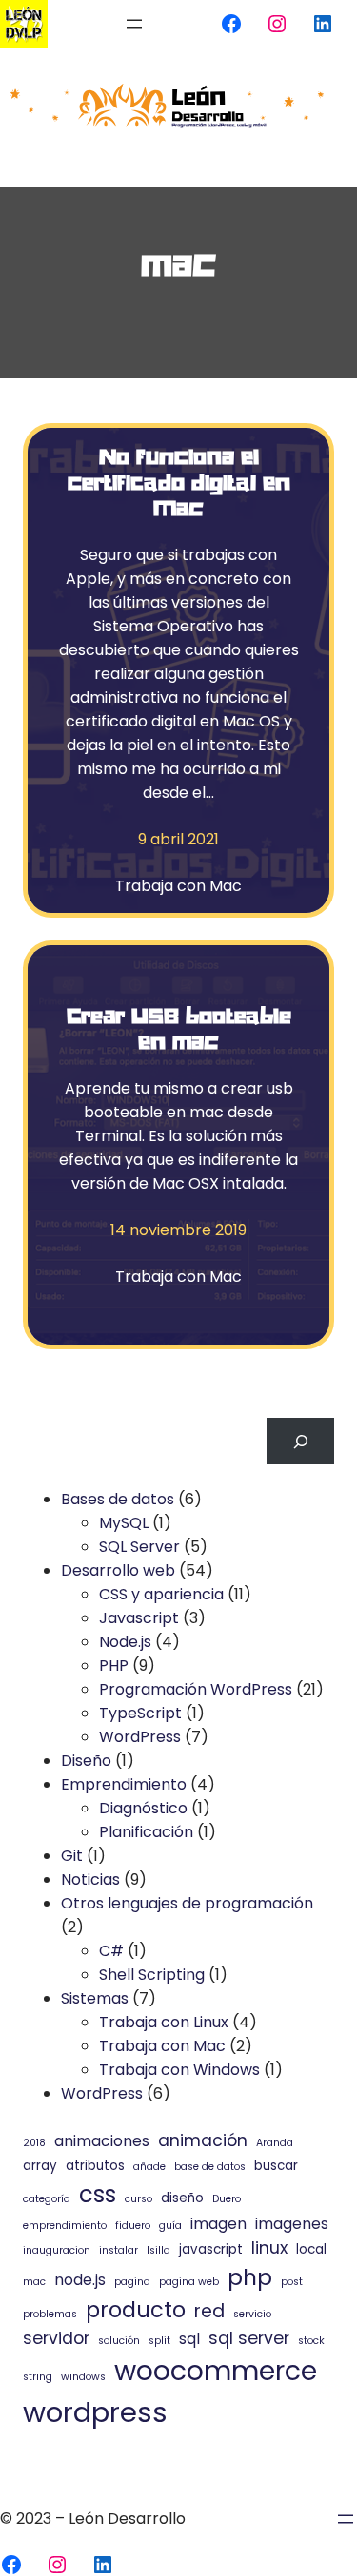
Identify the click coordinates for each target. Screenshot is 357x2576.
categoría (47, 2199)
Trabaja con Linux (164, 2022)
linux (269, 2248)
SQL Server (139, 1547)
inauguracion (57, 2250)
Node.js (125, 1642)
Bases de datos (118, 1499)
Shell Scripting (152, 1975)
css (98, 2194)
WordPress (140, 1737)
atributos (95, 2166)
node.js (80, 2280)
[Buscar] (300, 1441)
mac (34, 2282)
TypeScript (140, 1713)
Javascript (139, 1618)
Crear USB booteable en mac (179, 1028)
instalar (119, 2250)
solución (119, 2341)
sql (189, 2339)
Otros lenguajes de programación (187, 1903)
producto (136, 2310)
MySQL (124, 1523)
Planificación (146, 1832)
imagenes (292, 2224)
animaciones (102, 2141)
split (159, 2341)
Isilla (159, 2250)
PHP (114, 1666)
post (292, 2282)
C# (111, 1951)
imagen (218, 2224)
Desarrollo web (118, 1570)
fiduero (133, 2226)
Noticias (90, 1879)
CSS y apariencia (161, 1594)
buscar (276, 2166)
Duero (227, 2199)
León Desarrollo (127, 2518)
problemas (50, 2314)
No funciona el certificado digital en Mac (179, 482)
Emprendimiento (124, 1784)
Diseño (86, 1761)
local (311, 2249)
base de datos (210, 2167)
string (38, 2377)
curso (139, 2199)
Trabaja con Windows (179, 2070)
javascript (211, 2249)
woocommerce (216, 2371)
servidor (56, 2338)
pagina (132, 2282)
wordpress (95, 2412)
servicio (252, 2314)
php (250, 2277)
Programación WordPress (196, 1689)
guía (170, 2226)
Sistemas (95, 1998)
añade (149, 2167)
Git (72, 1856)
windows (83, 2377)
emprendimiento (65, 2226)
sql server (249, 2338)
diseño (182, 2198)
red (209, 2311)
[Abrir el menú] (134, 24)
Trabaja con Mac (178, 886)
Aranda (275, 2143)
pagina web (189, 2282)
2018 (34, 2143)
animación (203, 2140)
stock (311, 2341)
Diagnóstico (143, 1808)
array (40, 2166)
